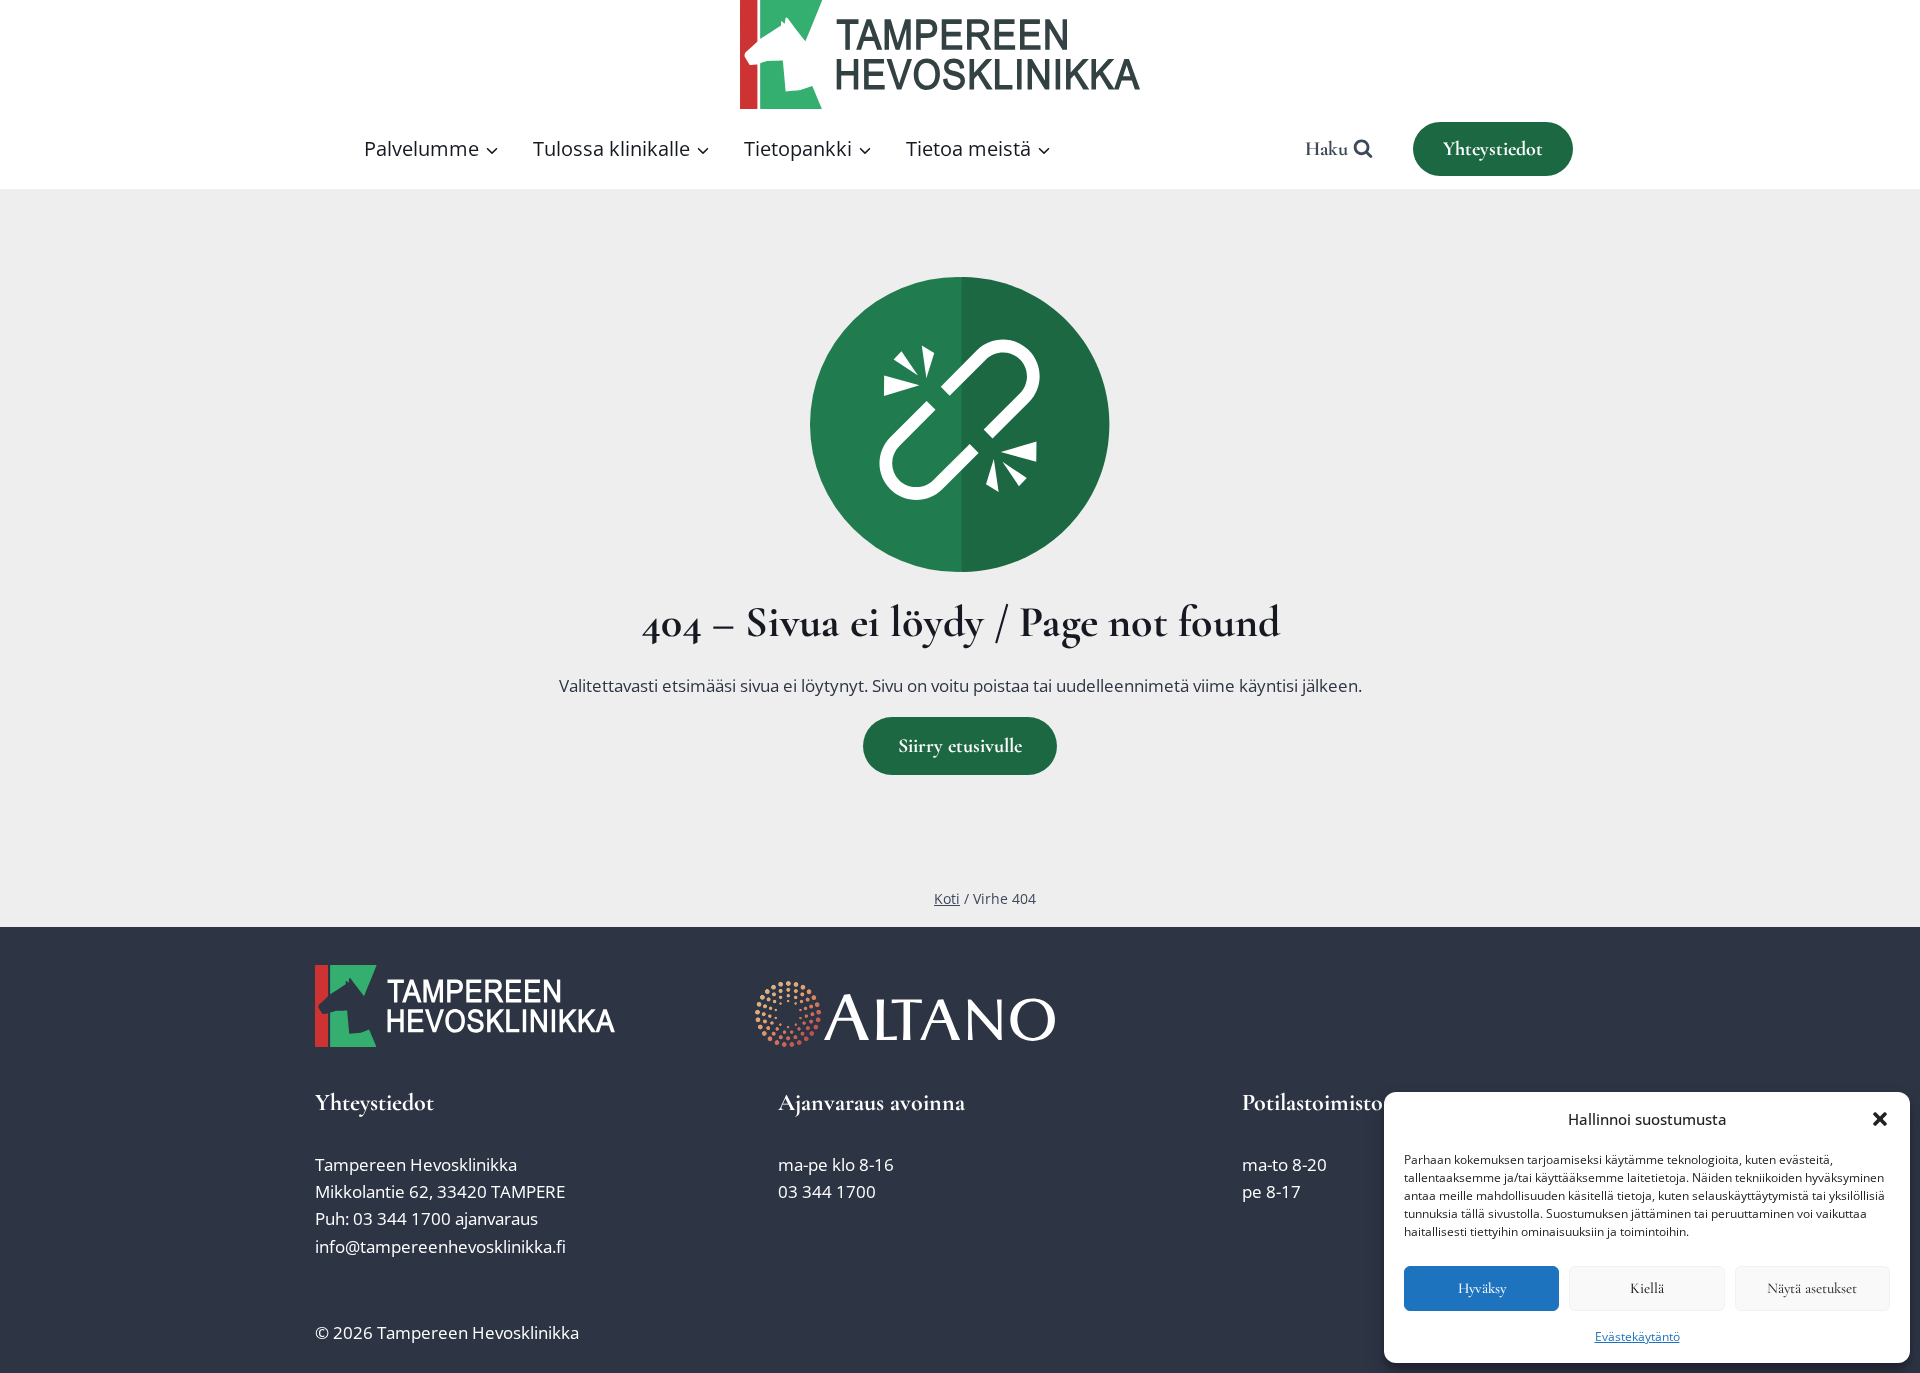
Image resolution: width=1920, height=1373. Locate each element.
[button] (1880, 1119)
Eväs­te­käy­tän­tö (1637, 1336)
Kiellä (1647, 1288)
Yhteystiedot (1493, 149)
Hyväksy (1482, 1288)
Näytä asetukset (1812, 1288)
